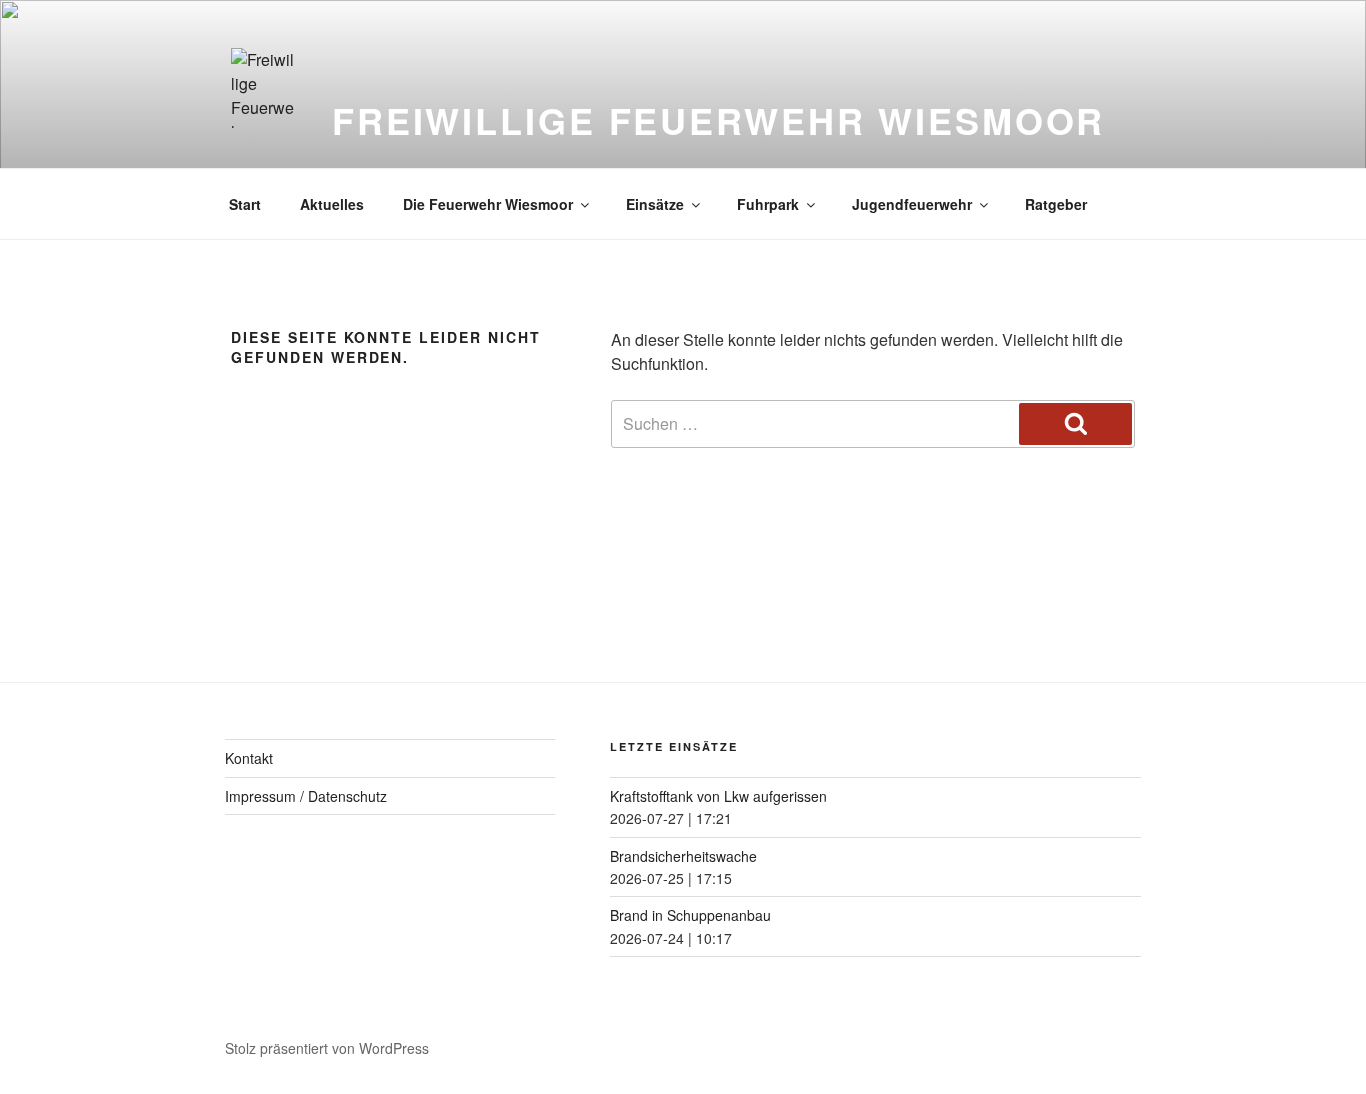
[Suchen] (1075, 424)
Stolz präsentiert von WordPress (327, 1048)
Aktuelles (332, 204)
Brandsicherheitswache (683, 856)
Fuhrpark (768, 204)
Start (245, 204)
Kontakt (249, 758)
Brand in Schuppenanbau (690, 915)
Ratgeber (1056, 204)
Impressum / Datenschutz (306, 796)
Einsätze (655, 204)
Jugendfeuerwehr (912, 204)
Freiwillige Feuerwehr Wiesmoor (718, 120)
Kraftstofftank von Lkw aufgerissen (718, 796)
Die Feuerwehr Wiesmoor (488, 204)
